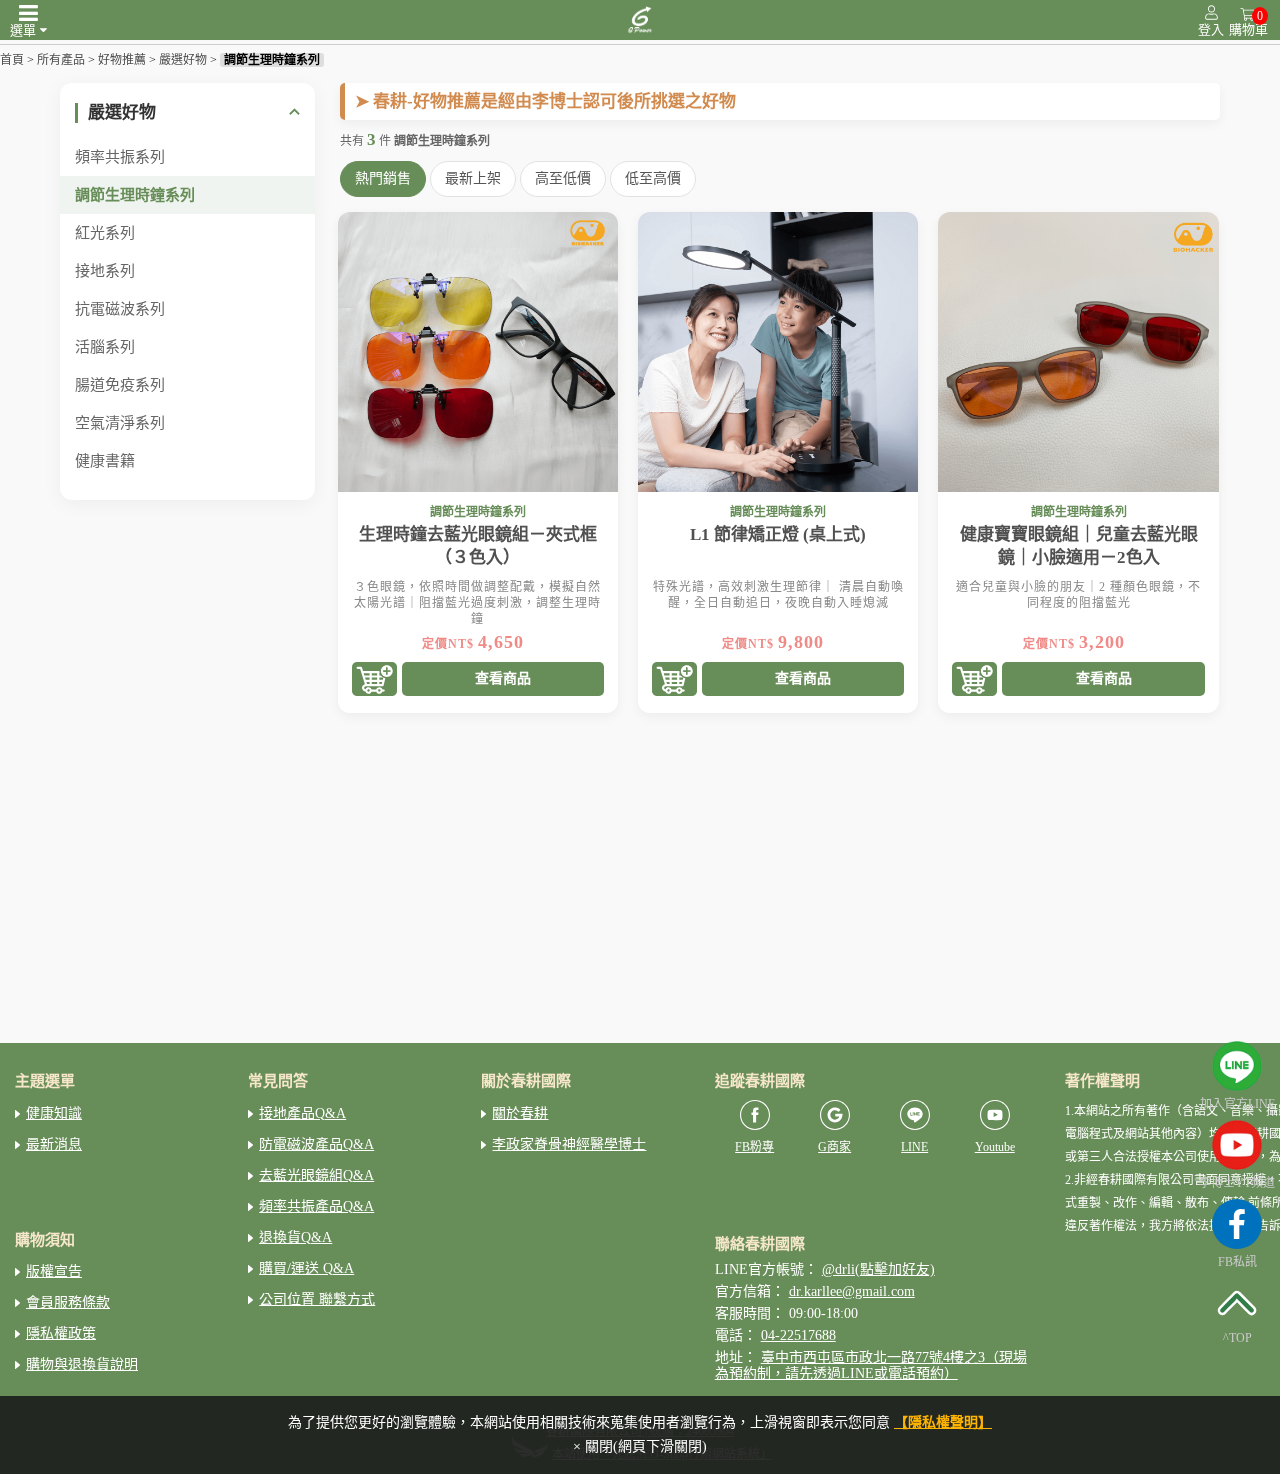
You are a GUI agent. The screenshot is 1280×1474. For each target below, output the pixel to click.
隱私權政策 (61, 1333)
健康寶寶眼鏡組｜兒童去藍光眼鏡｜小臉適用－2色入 (1079, 546)
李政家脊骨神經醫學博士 (569, 1144)
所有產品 (61, 60)
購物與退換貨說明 (82, 1364)
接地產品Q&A (302, 1113)
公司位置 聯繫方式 (317, 1299)
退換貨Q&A (295, 1237)
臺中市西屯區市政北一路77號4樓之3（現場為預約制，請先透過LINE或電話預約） (871, 1365)
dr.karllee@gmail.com (852, 1291)
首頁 (12, 60)
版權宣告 (54, 1271)
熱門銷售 (383, 178)
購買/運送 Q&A (306, 1268)
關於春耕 (520, 1113)
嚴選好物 (183, 60)
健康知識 (54, 1113)
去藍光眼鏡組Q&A (316, 1175)
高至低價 (563, 178)
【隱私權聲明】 (943, 1422)
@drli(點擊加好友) (878, 1269)
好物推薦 (122, 60)
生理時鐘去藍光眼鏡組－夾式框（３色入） (478, 546)
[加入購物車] (374, 680)
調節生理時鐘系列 (272, 60)
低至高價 (653, 178)
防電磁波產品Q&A (316, 1144)
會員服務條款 (68, 1302)
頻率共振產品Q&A (316, 1206)
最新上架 (473, 178)
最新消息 (54, 1144)
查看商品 (503, 678)
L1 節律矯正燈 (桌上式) (778, 534)
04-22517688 (798, 1335)
